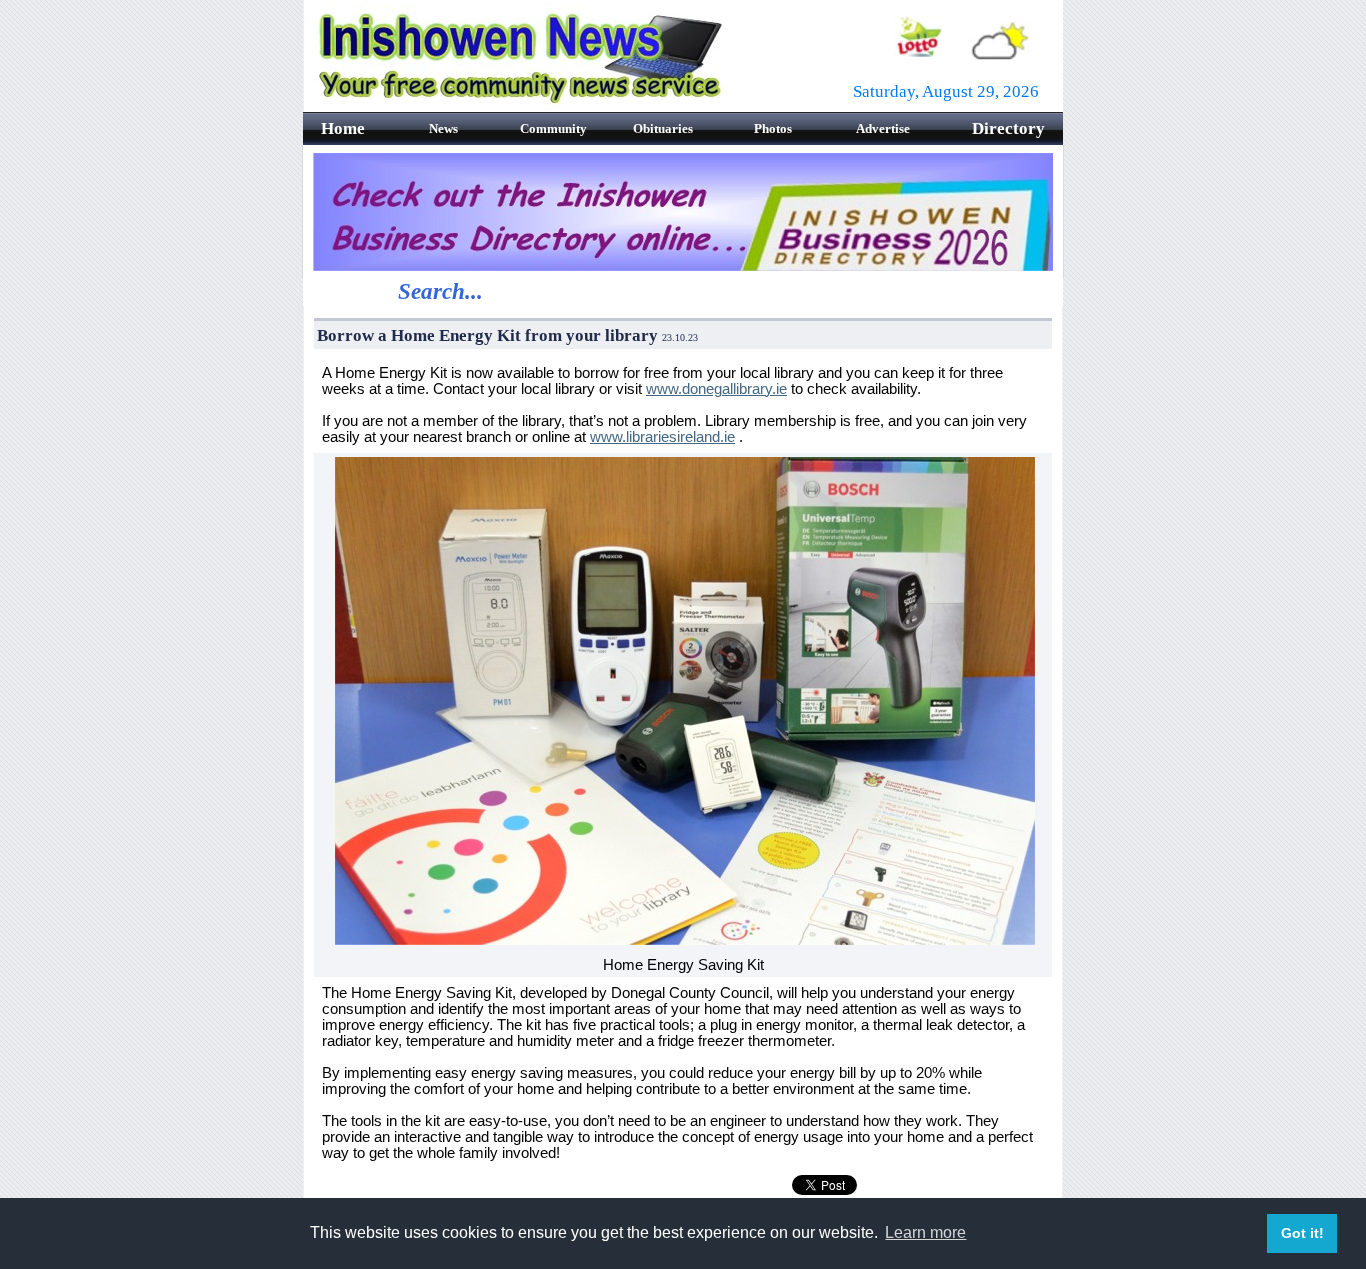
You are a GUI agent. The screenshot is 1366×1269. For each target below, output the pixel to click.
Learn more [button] (925, 1232)
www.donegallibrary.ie (716, 389)
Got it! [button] (1302, 1233)
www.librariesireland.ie (662, 437)
